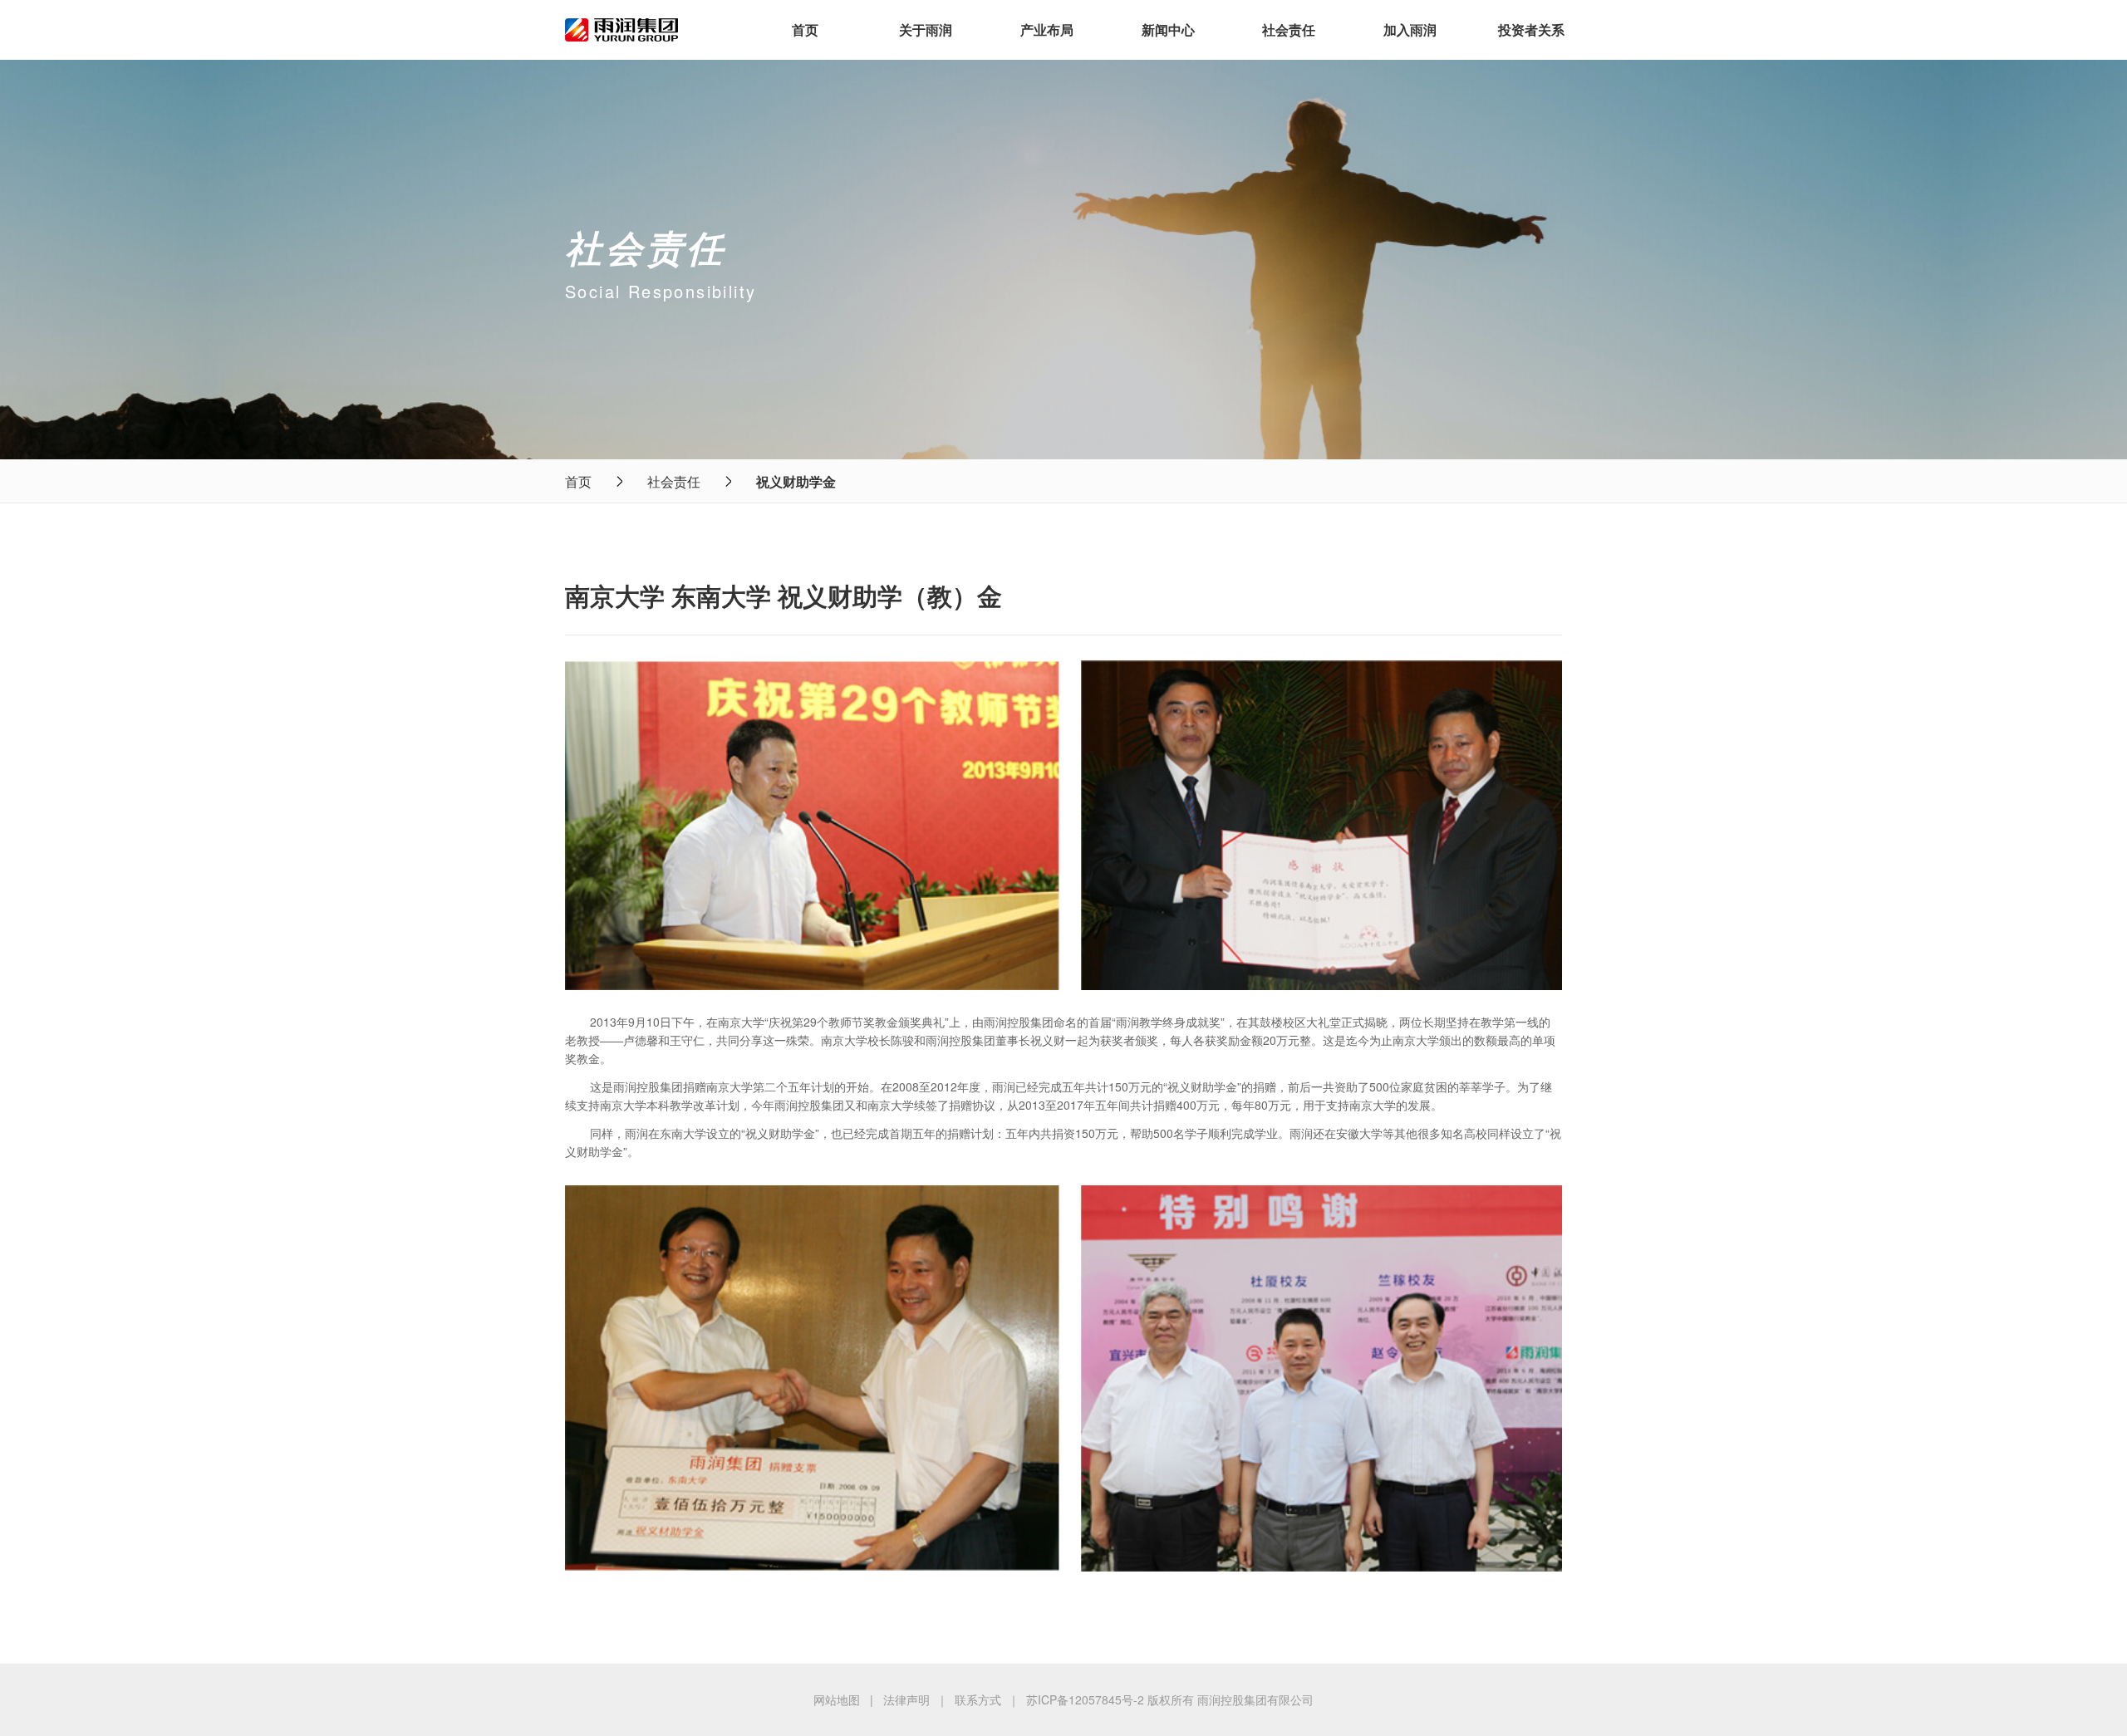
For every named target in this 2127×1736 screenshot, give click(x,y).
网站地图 (837, 1699)
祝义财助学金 (796, 481)
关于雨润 (926, 29)
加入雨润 (1410, 29)
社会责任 (1289, 29)
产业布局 (1047, 29)
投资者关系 (1531, 29)
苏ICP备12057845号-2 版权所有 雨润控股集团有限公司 (1170, 1699)
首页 (805, 29)
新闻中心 (1168, 29)
